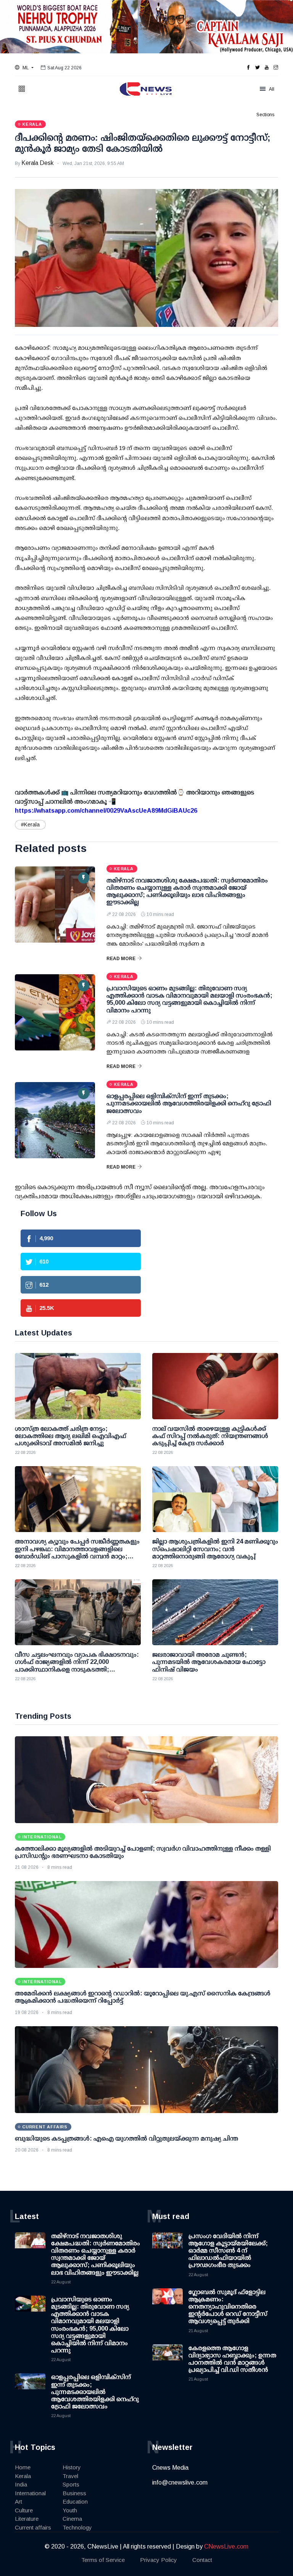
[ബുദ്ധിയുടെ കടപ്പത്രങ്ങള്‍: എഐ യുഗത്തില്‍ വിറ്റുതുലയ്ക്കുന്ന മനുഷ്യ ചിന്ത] (146, 2070)
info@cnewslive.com (180, 2482)
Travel (70, 2476)
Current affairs (33, 2527)
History (72, 2467)
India (21, 2484)
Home (23, 2467)
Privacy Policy (159, 2560)
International (30, 2493)
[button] (24, 68)
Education (75, 2502)
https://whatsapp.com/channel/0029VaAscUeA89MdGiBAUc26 (106, 811)
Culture (24, 2510)
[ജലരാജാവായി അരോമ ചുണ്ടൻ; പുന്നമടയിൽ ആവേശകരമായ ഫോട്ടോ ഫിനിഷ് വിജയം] (215, 1612)
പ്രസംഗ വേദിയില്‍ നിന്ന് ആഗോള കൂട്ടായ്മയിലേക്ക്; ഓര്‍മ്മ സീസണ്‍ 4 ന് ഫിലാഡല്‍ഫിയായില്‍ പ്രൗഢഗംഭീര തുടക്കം (228, 2251)
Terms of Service (103, 2560)
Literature (27, 2519)
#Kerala (30, 825)
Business (74, 2493)
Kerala (23, 2476)
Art (19, 2502)
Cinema (72, 2519)
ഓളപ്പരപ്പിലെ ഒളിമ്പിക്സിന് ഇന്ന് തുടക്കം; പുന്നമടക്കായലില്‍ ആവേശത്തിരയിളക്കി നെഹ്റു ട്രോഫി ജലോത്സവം (189, 1103)
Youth (70, 2510)
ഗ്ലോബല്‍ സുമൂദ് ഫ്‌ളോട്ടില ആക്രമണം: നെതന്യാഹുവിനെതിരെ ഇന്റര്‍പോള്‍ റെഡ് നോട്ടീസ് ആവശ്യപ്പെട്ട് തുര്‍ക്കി (228, 2307)
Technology (77, 2527)
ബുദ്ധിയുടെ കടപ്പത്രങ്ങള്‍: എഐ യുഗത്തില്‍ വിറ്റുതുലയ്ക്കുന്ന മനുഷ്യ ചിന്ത (126, 2138)
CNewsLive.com (226, 2546)
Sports (71, 2484)
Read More (121, 959)
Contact (202, 2560)
